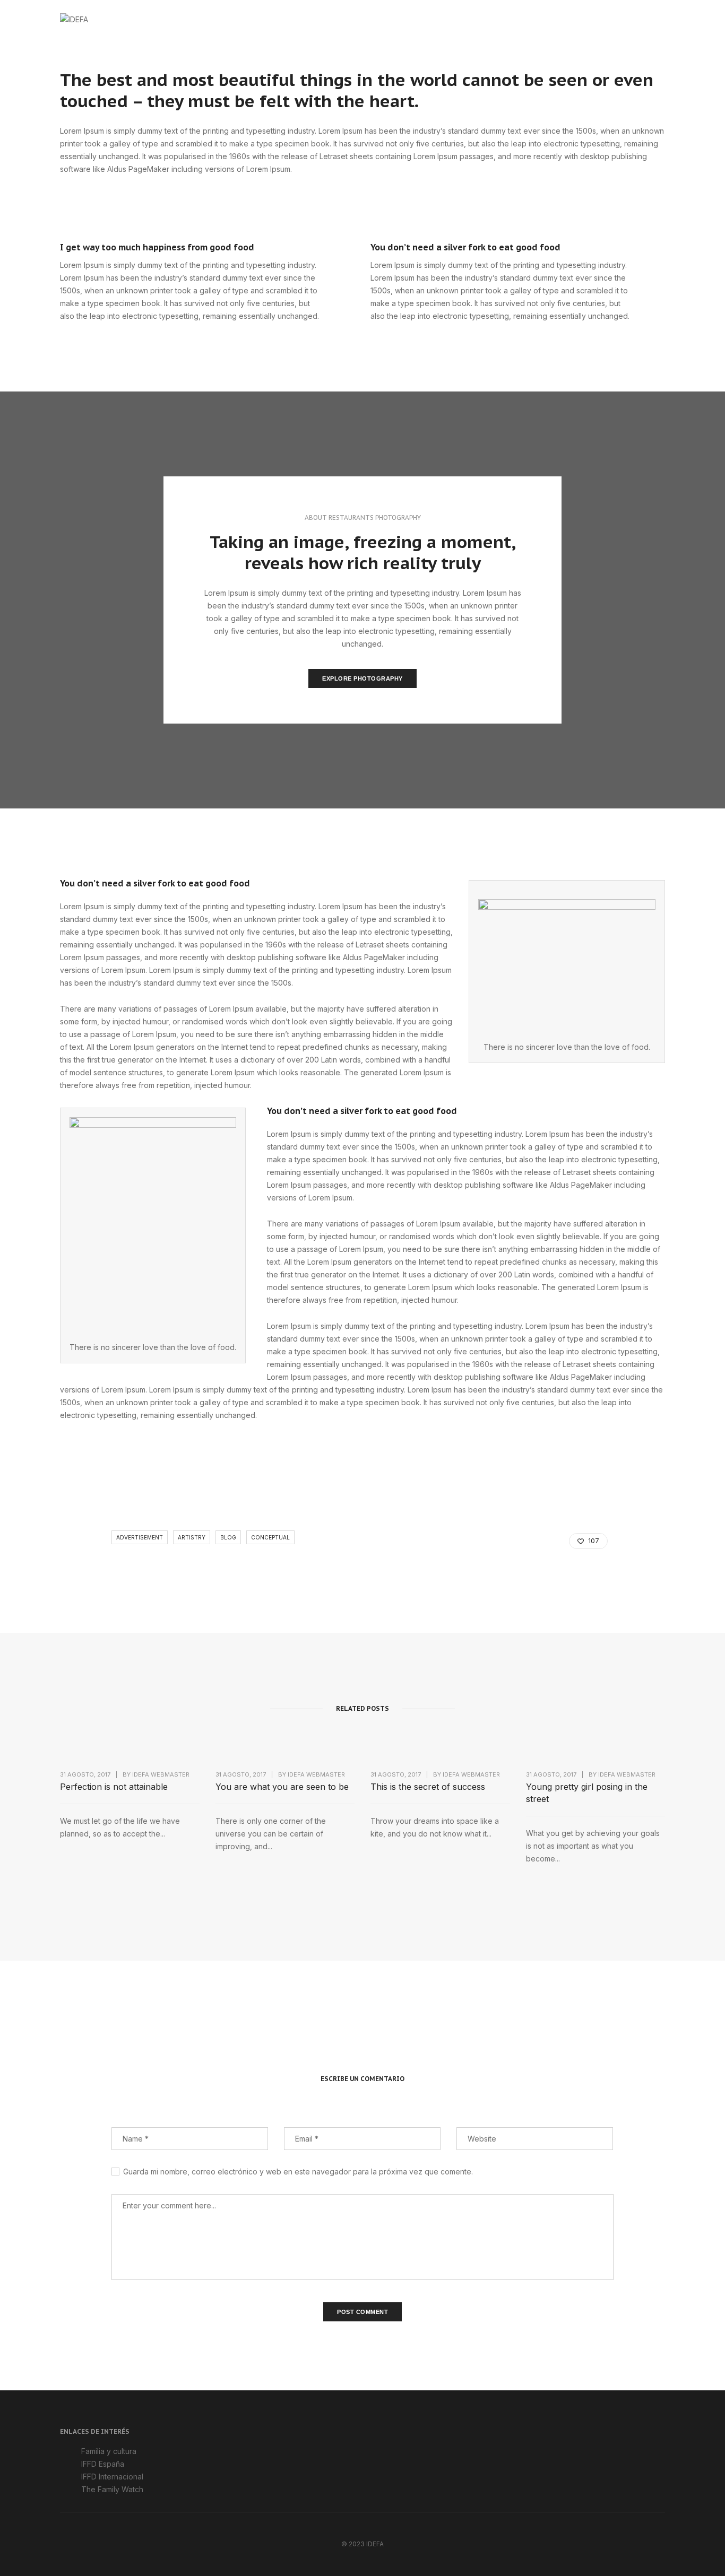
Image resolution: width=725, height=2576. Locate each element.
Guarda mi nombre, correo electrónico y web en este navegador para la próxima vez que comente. (298, 2172)
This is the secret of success (428, 1787)
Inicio (322, 19)
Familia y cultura (109, 2451)
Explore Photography (362, 678)
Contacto (610, 19)
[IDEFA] (74, 18)
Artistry (192, 1537)
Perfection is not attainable (114, 1787)
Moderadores (445, 19)
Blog (228, 1537)
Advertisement (140, 1537)
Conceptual (270, 1537)
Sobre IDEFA (377, 19)
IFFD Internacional (112, 2477)
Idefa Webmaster (161, 1774)
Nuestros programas (531, 19)
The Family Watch (112, 2489)
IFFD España (103, 2464)
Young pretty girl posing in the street (587, 1793)
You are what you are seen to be (282, 1787)
